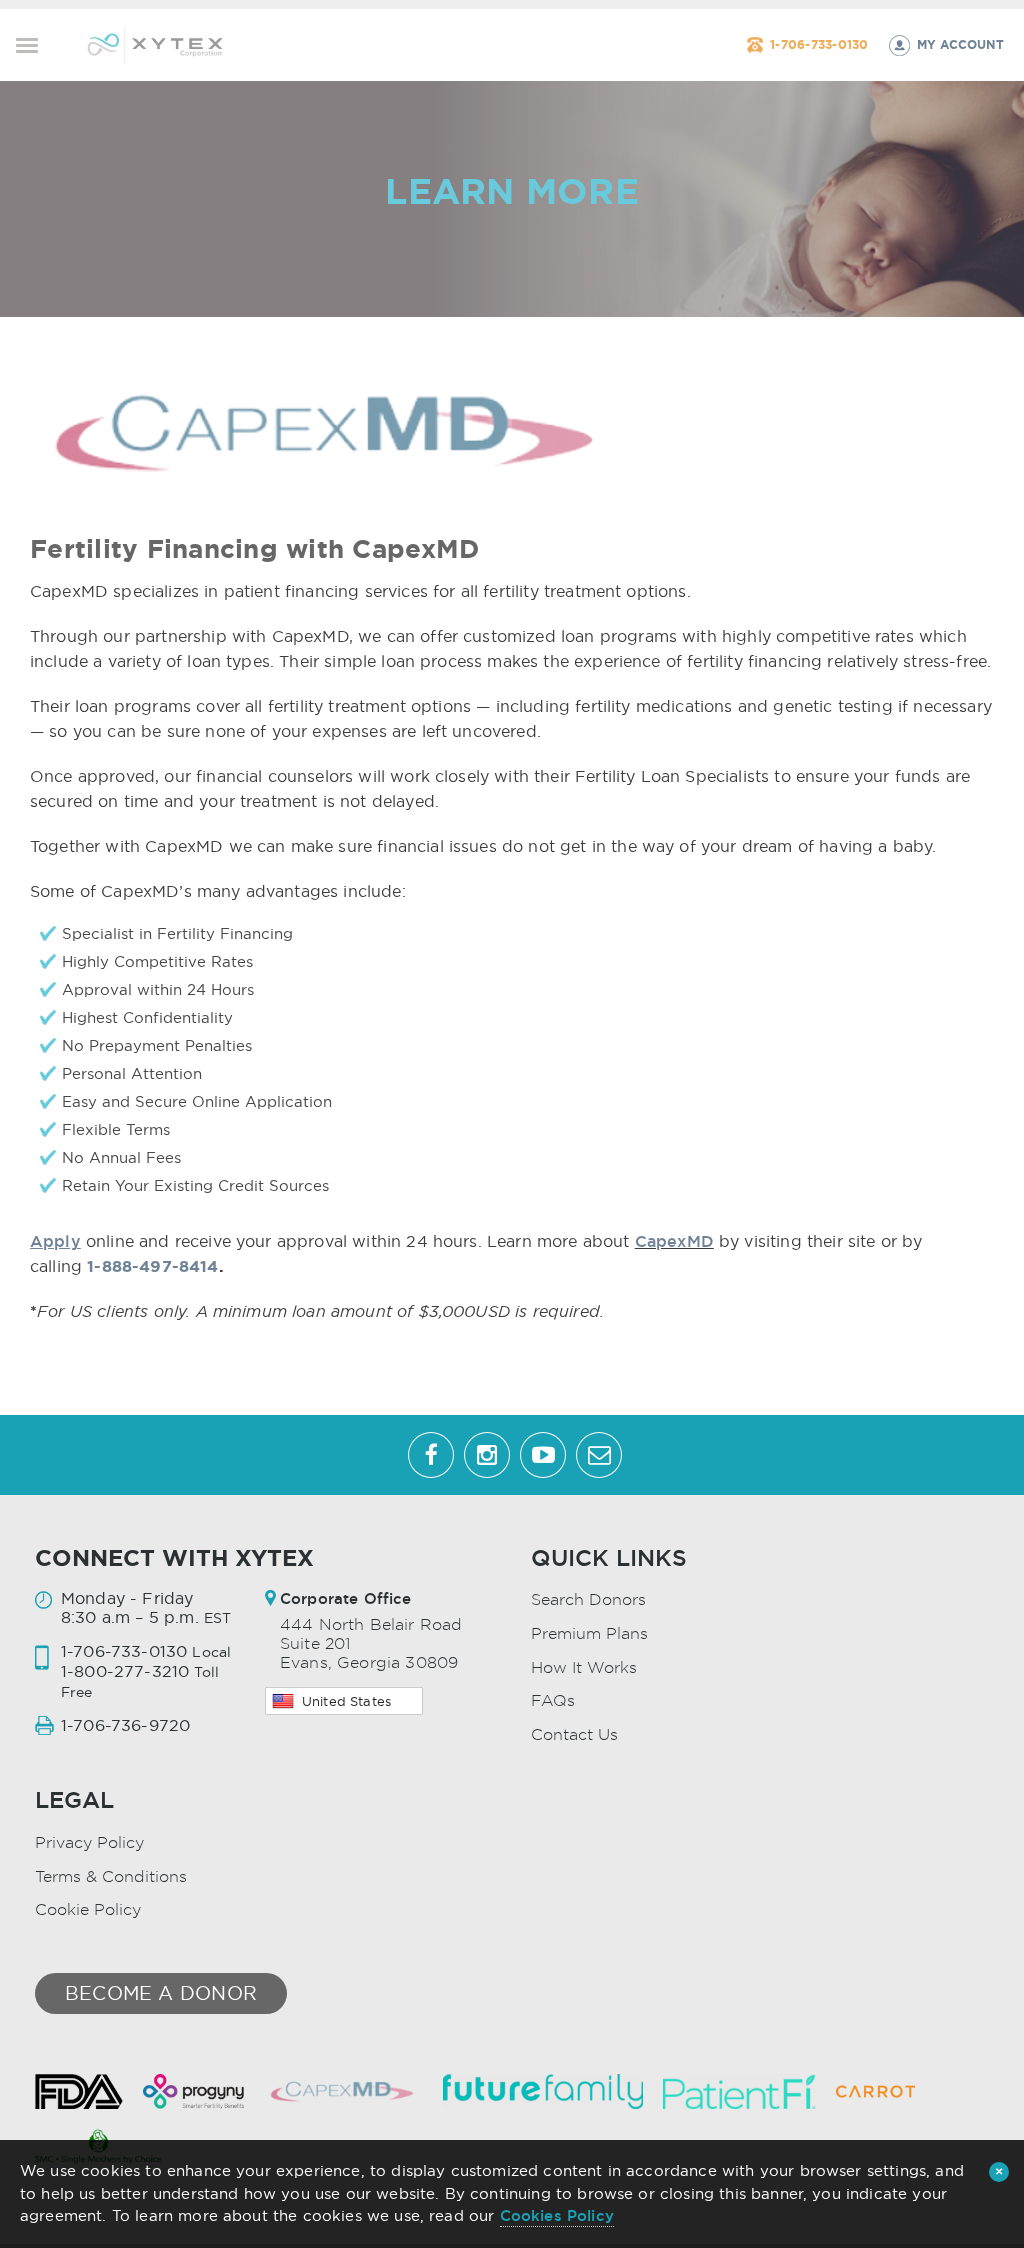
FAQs (553, 1700)
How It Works (584, 1667)
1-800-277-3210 (125, 1671)
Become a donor (161, 1993)
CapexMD (674, 1241)
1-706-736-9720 (125, 1725)
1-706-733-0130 (819, 44)
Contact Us (574, 1734)
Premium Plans (589, 1633)
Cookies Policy (557, 2215)
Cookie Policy (88, 1909)
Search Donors (588, 1599)
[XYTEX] (155, 43)
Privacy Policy (89, 1842)
